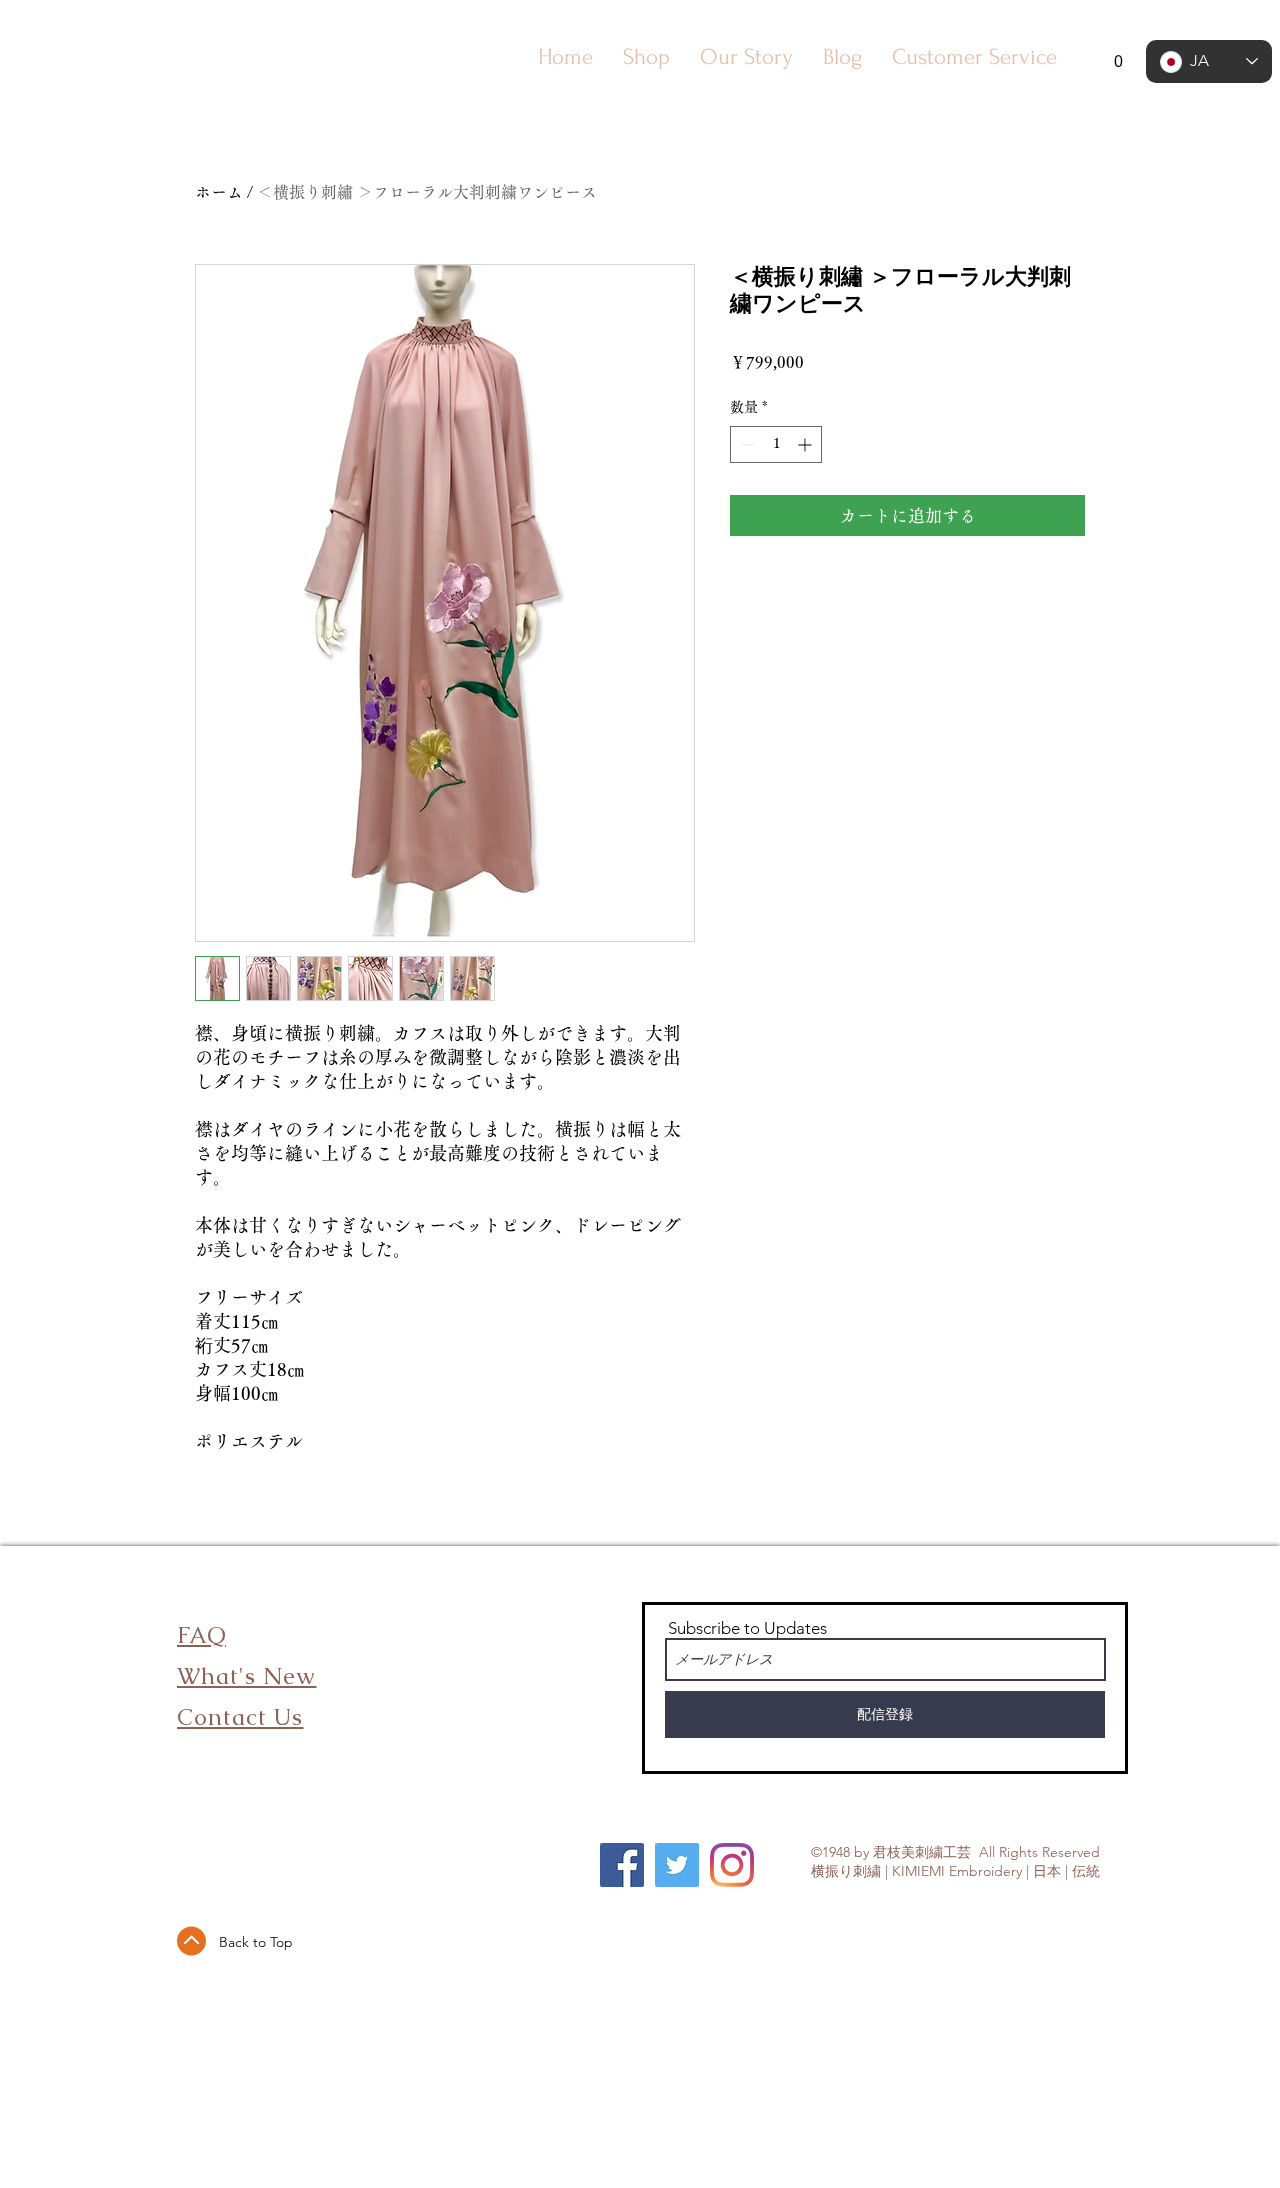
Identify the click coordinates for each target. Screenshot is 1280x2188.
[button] (1106, 61)
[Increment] (806, 444)
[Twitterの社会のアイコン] (677, 1865)
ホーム (219, 192)
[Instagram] (732, 1865)
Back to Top (256, 1942)
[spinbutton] (776, 444)
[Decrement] (745, 444)
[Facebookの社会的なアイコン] (622, 1865)
